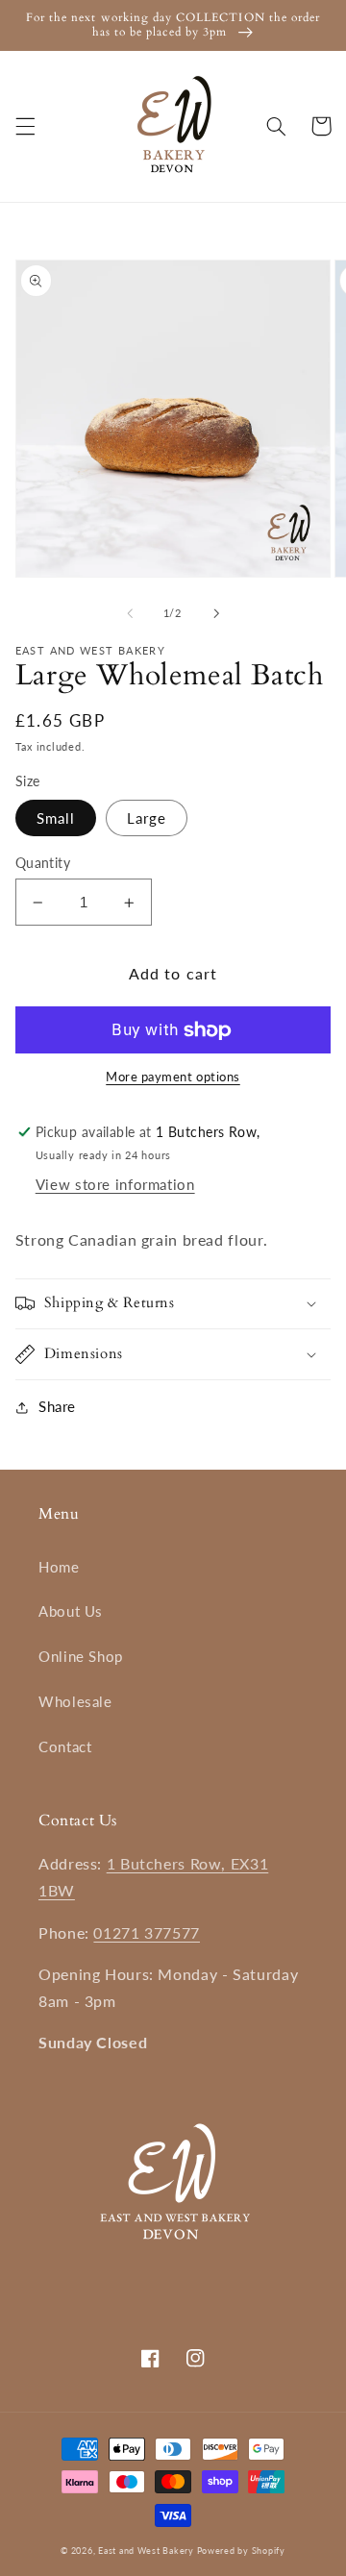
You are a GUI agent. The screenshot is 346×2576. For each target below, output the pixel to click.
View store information (115, 1184)
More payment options (173, 1077)
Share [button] (57, 1406)
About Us (71, 1611)
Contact (65, 1746)
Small (56, 818)
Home (59, 1567)
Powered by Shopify (241, 2551)
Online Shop (81, 1656)
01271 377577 (147, 1932)
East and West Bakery (147, 2551)
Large (147, 818)
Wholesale (75, 1701)
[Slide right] (216, 613)
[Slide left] (130, 613)
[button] (25, 126)
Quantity (43, 863)
